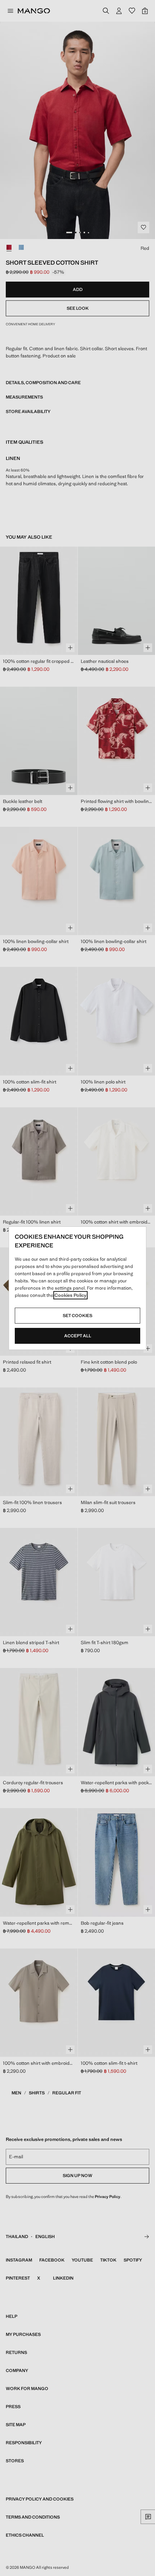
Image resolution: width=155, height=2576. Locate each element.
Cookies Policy (70, 1295)
